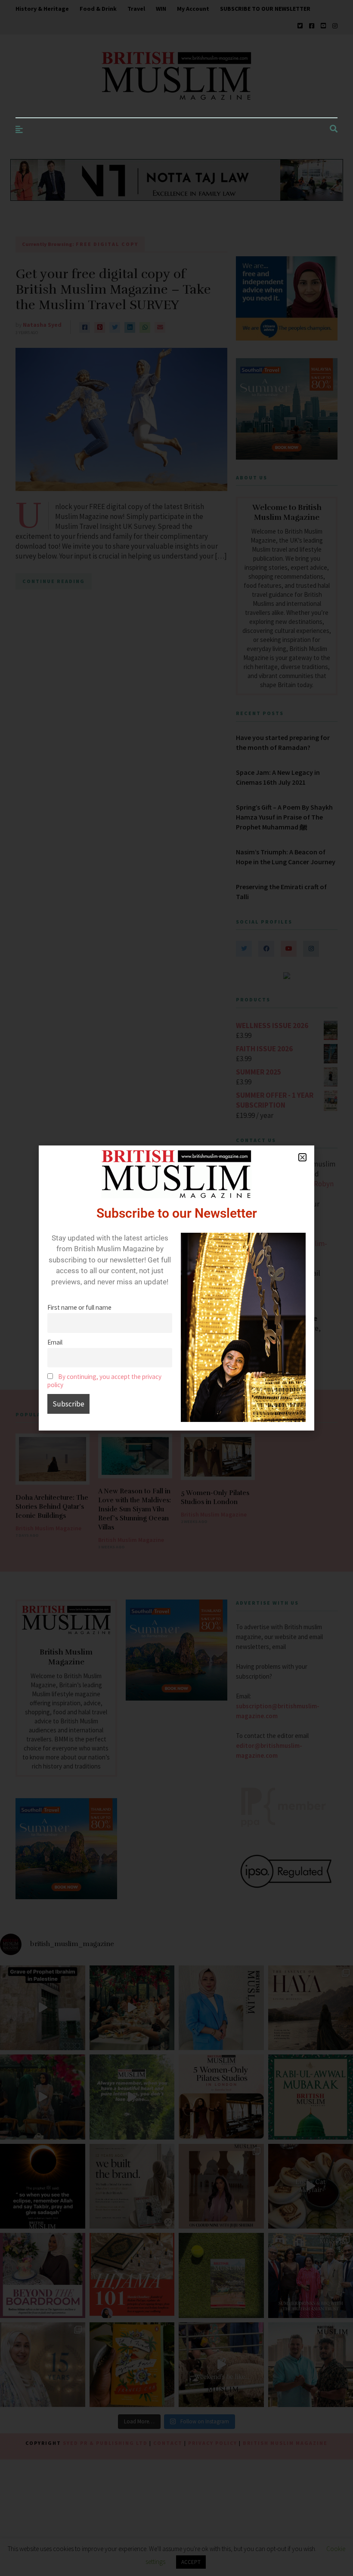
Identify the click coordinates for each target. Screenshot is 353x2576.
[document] (176, 1288)
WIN (161, 9)
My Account (193, 9)
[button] (302, 1157)
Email (55, 1342)
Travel (136, 9)
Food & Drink (98, 9)
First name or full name (79, 1307)
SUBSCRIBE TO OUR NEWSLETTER (265, 9)
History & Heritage (42, 9)
